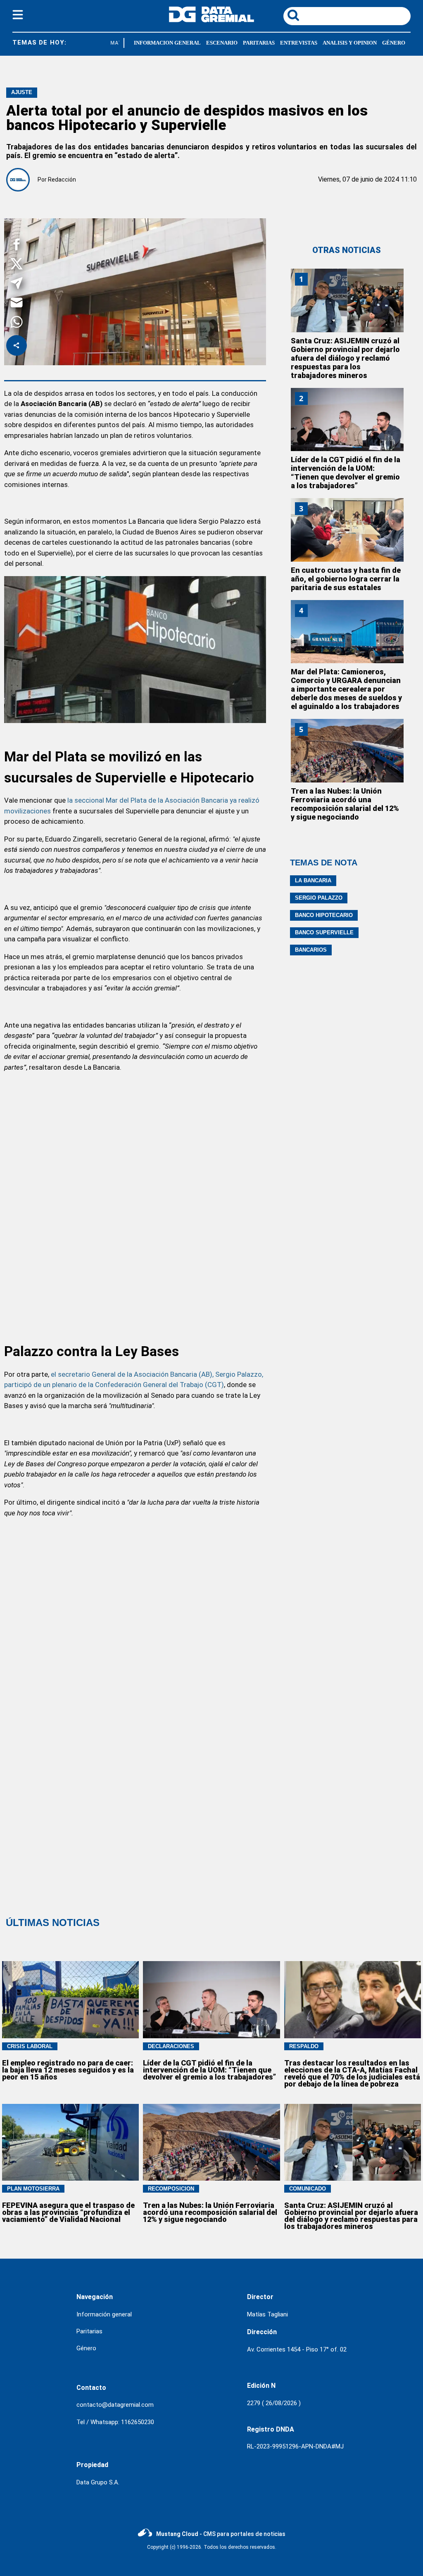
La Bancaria (313, 880)
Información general (104, 2314)
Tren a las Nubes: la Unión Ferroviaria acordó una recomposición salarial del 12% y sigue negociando (345, 804)
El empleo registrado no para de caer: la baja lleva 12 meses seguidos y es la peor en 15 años (68, 2070)
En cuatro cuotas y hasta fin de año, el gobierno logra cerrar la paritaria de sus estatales (346, 579)
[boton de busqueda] (293, 16)
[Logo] (211, 20)
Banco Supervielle (324, 932)
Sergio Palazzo (319, 898)
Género (86, 2348)
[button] (17, 246)
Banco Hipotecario (324, 915)
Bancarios (311, 950)
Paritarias (89, 2331)
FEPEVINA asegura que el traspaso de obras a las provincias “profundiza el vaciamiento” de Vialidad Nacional (68, 2212)
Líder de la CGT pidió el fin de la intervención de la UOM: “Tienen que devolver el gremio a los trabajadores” (346, 473)
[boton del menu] (18, 16)
